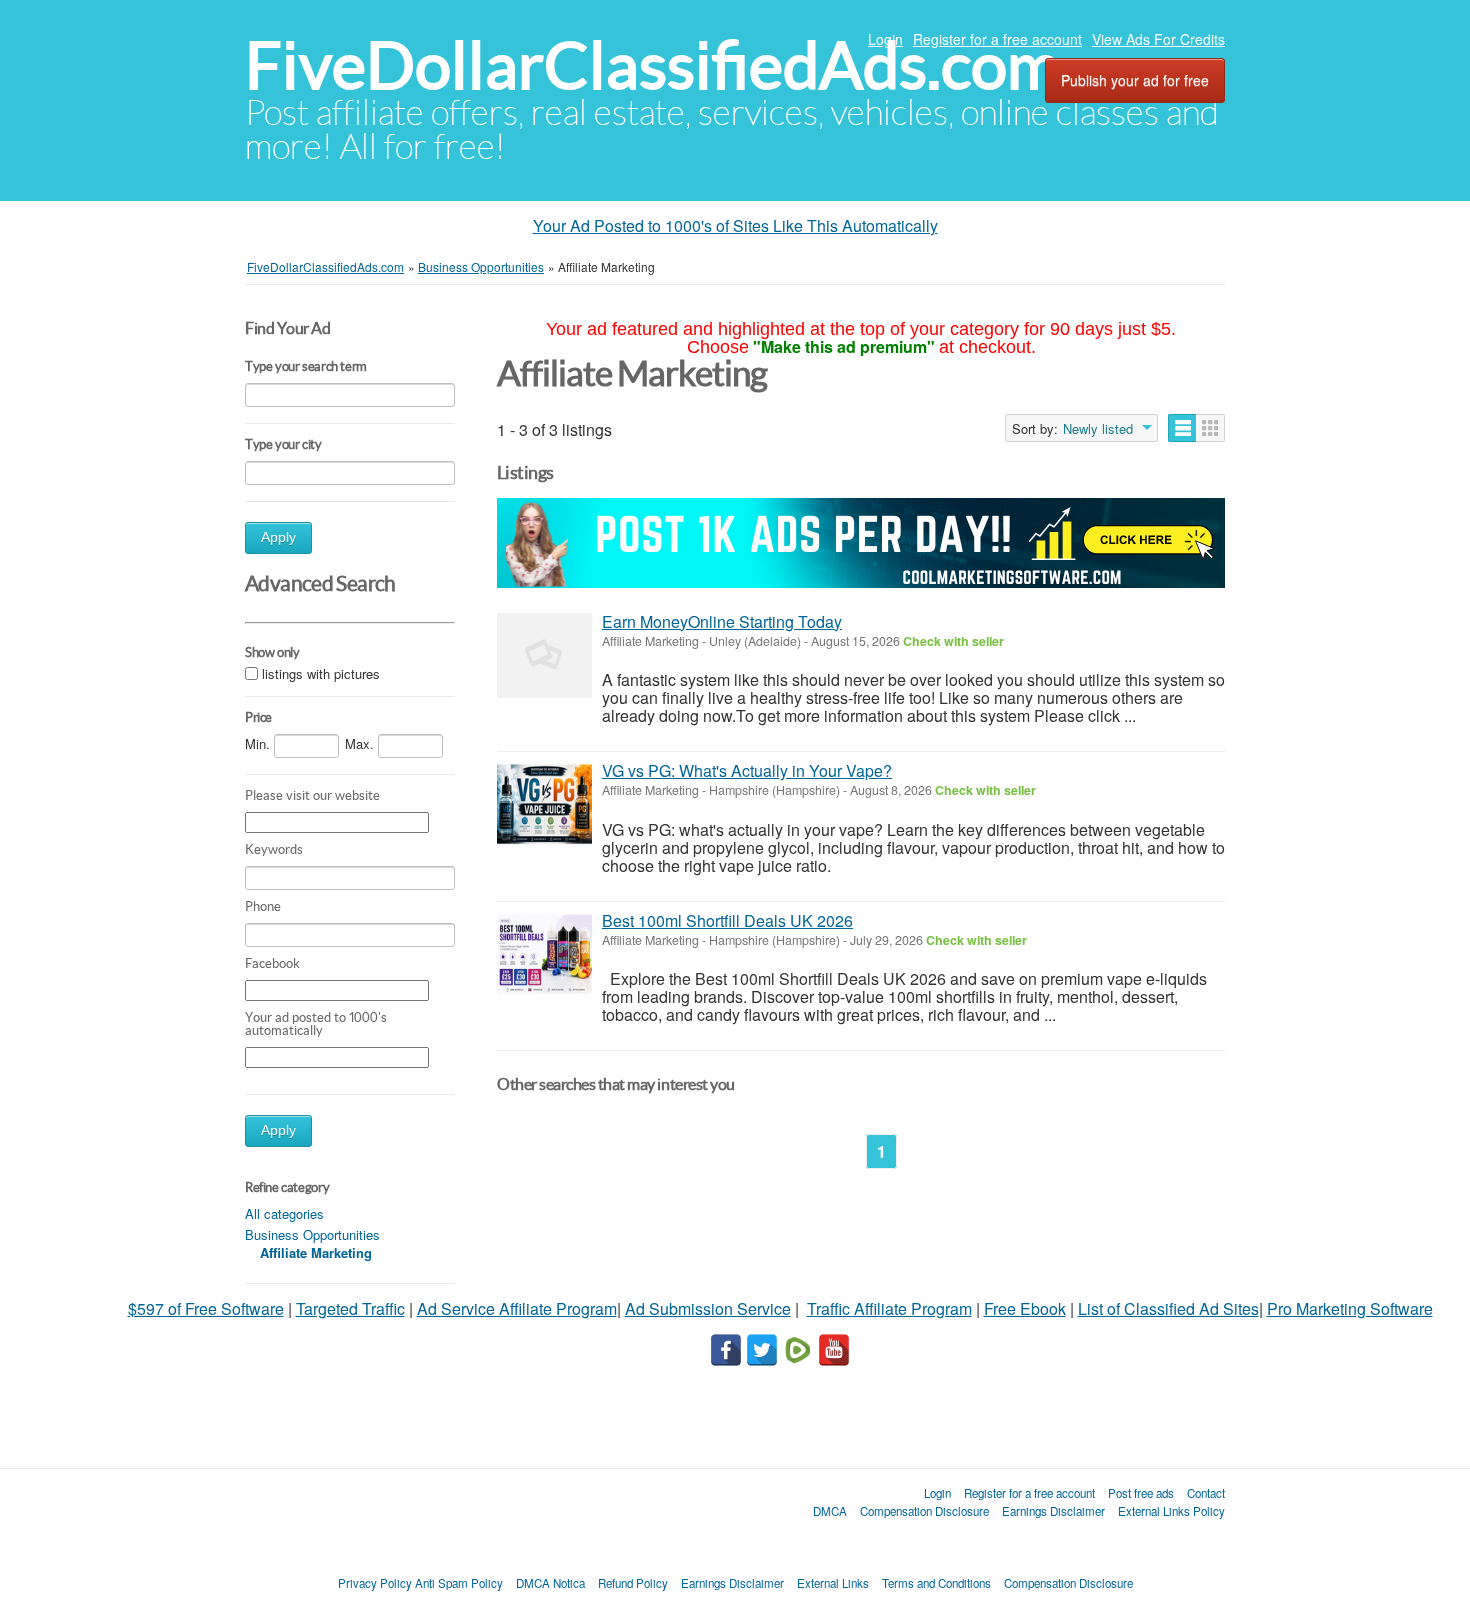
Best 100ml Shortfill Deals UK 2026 (727, 920)
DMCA (830, 1511)
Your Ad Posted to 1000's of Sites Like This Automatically (735, 225)
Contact (1206, 1493)
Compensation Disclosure (924, 1511)
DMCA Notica (550, 1583)
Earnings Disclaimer (1053, 1511)
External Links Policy (1171, 1511)
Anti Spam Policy (459, 1583)
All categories (284, 1213)
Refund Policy (633, 1583)
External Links (833, 1583)
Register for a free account (997, 39)
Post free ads (1141, 1493)
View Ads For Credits (1158, 39)
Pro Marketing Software (1350, 1308)
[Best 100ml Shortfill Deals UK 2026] (544, 954)
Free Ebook (1025, 1308)
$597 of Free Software (206, 1308)
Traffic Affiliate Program (889, 1308)
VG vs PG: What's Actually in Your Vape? (747, 770)
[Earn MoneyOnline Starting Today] (544, 655)
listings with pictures (321, 673)
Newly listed (1098, 429)
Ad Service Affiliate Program (517, 1308)
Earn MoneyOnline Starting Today (722, 621)
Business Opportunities (312, 1234)
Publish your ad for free (1135, 80)
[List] (1182, 428)
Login (885, 39)
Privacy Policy (375, 1583)
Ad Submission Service (708, 1308)
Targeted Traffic (350, 1308)
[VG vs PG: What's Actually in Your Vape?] (544, 804)
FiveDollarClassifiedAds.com (652, 65)
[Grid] (1210, 428)
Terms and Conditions (936, 1583)
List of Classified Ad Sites (1168, 1308)
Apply (278, 537)
